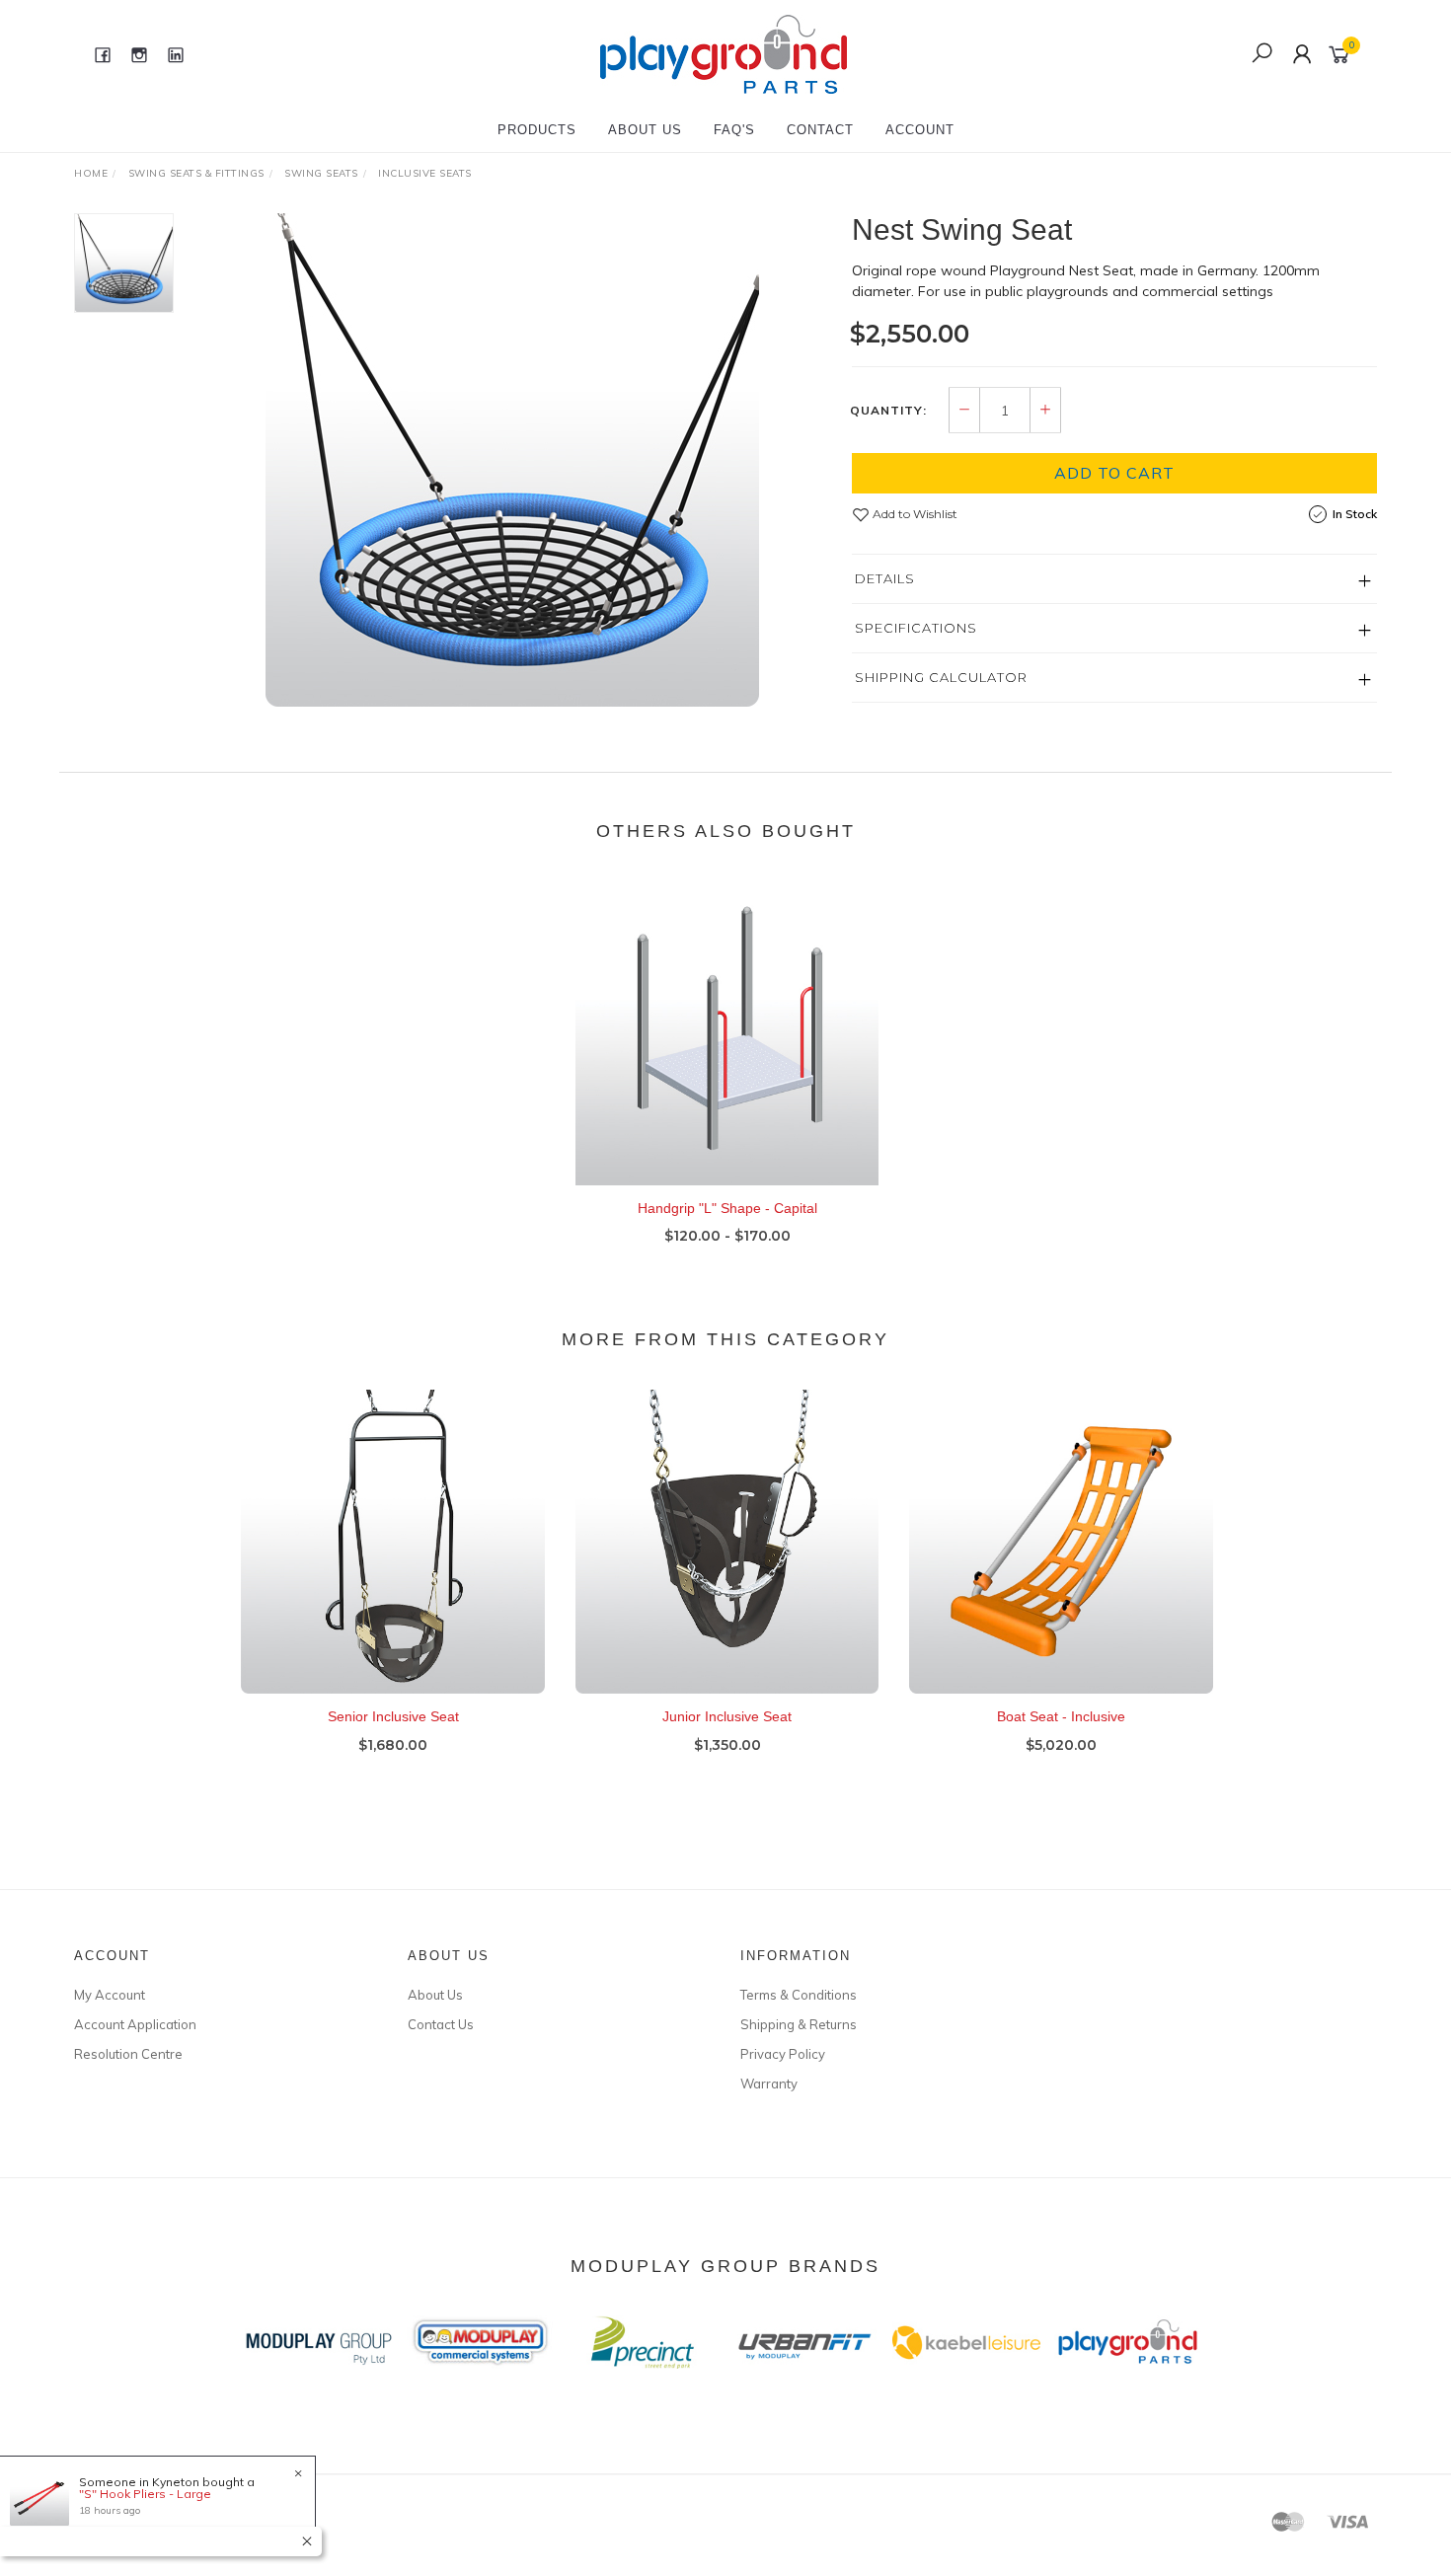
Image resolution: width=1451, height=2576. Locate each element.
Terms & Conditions (799, 1995)
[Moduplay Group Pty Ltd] (724, 53)
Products (537, 130)
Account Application (135, 2024)
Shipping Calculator (941, 677)
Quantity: (888, 411)
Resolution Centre (128, 2054)
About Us (645, 130)
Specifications (916, 628)
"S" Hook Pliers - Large (145, 2494)
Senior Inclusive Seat (393, 1716)
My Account (110, 1995)
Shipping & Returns (799, 2024)
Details (885, 578)
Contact (820, 130)
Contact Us (441, 2024)
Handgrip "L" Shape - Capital (727, 1208)
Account (920, 130)
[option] (512, 460)
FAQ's (734, 130)
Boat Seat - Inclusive (1061, 1716)
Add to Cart (1114, 473)
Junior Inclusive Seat (727, 1716)
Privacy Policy (783, 2054)
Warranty (769, 2084)
